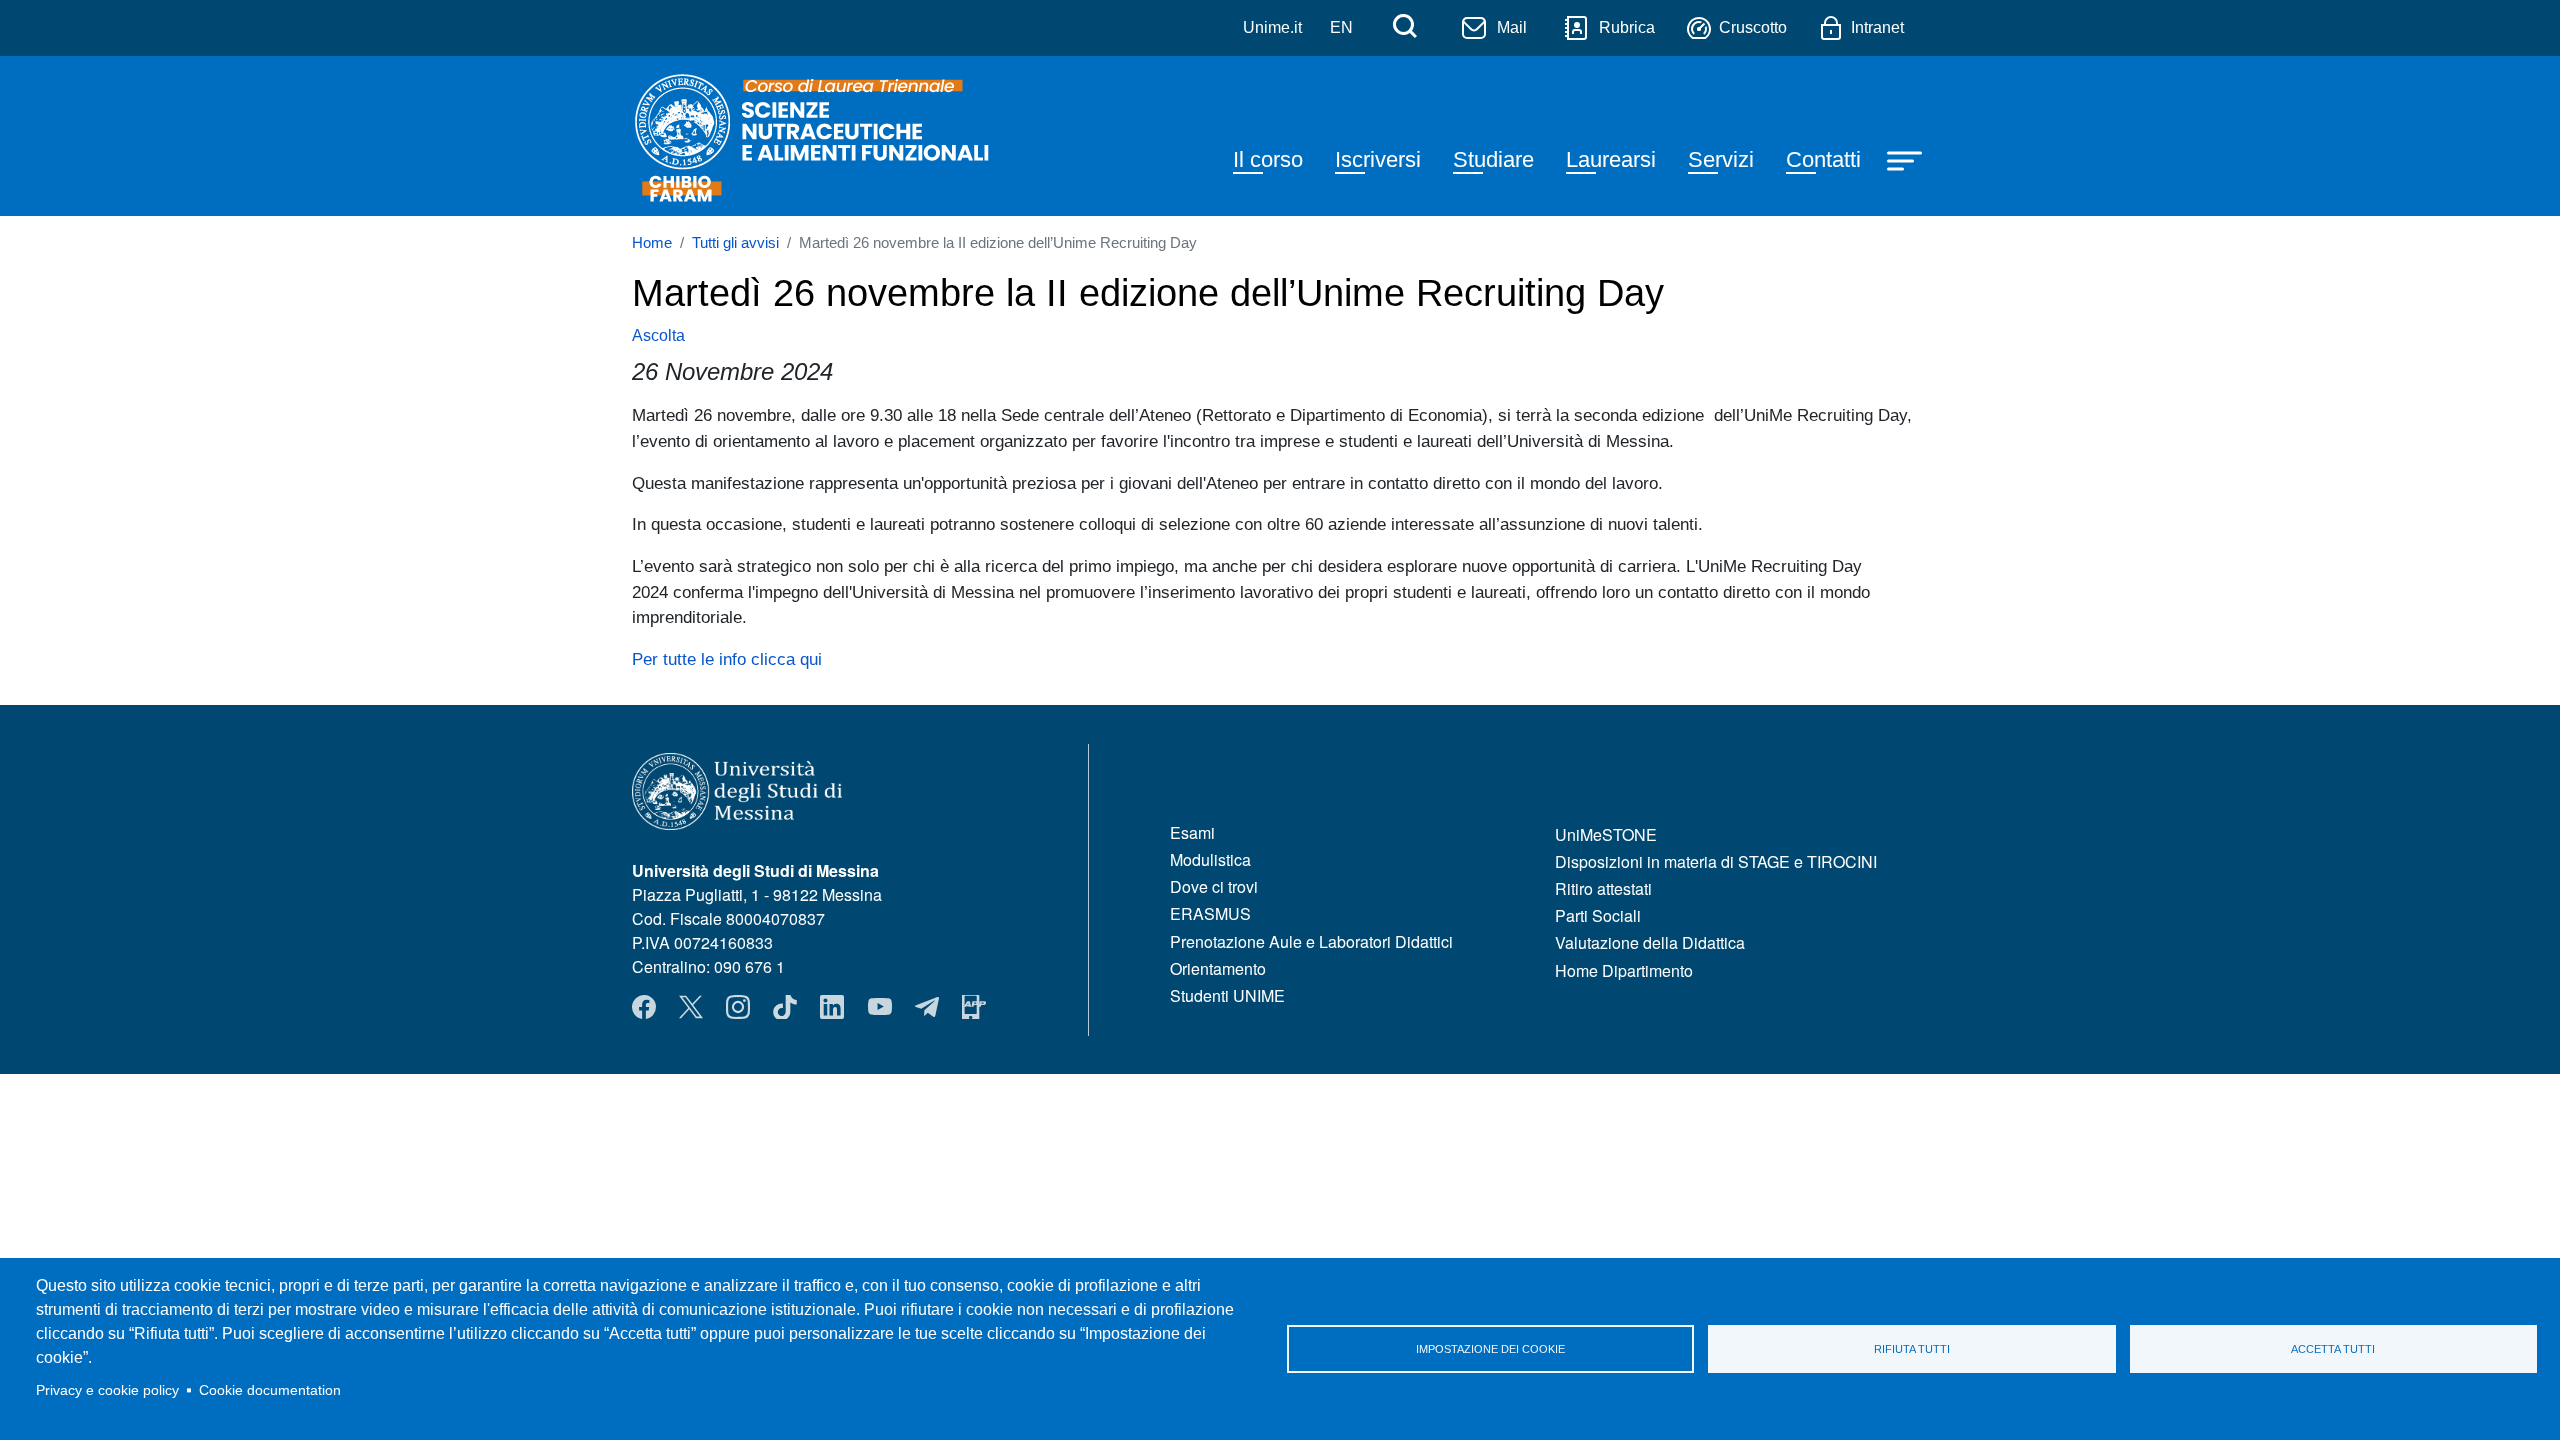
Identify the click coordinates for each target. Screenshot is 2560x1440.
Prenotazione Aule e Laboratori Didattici (1311, 941)
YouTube (880, 1007)
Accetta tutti (2333, 1349)
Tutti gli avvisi (735, 243)
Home (652, 243)
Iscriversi (1378, 159)
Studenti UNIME (1227, 995)
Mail (1512, 27)
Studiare (1493, 159)
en (1341, 27)
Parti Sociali (1598, 915)
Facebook (644, 1007)
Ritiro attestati (1603, 888)
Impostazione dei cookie (1490, 1349)
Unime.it (1272, 27)
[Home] (814, 136)
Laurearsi (1611, 159)
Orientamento (1218, 968)
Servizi (1721, 159)
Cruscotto (1753, 27)
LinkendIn (832, 1007)
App (974, 1007)
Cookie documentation (270, 1390)
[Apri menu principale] (1907, 159)
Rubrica (1627, 27)
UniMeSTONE (1606, 834)
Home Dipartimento (1624, 970)
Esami (1192, 832)
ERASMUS (1210, 913)
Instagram (738, 1007)
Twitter (691, 1007)
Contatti (1823, 159)
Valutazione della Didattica (1650, 942)
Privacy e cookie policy (107, 1390)
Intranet (1877, 27)
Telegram (927, 1007)
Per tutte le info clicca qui (727, 659)
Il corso (1268, 159)
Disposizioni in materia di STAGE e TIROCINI (1716, 861)
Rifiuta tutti (1912, 1349)
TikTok (785, 1007)
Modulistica (1210, 859)
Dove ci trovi (1214, 886)
